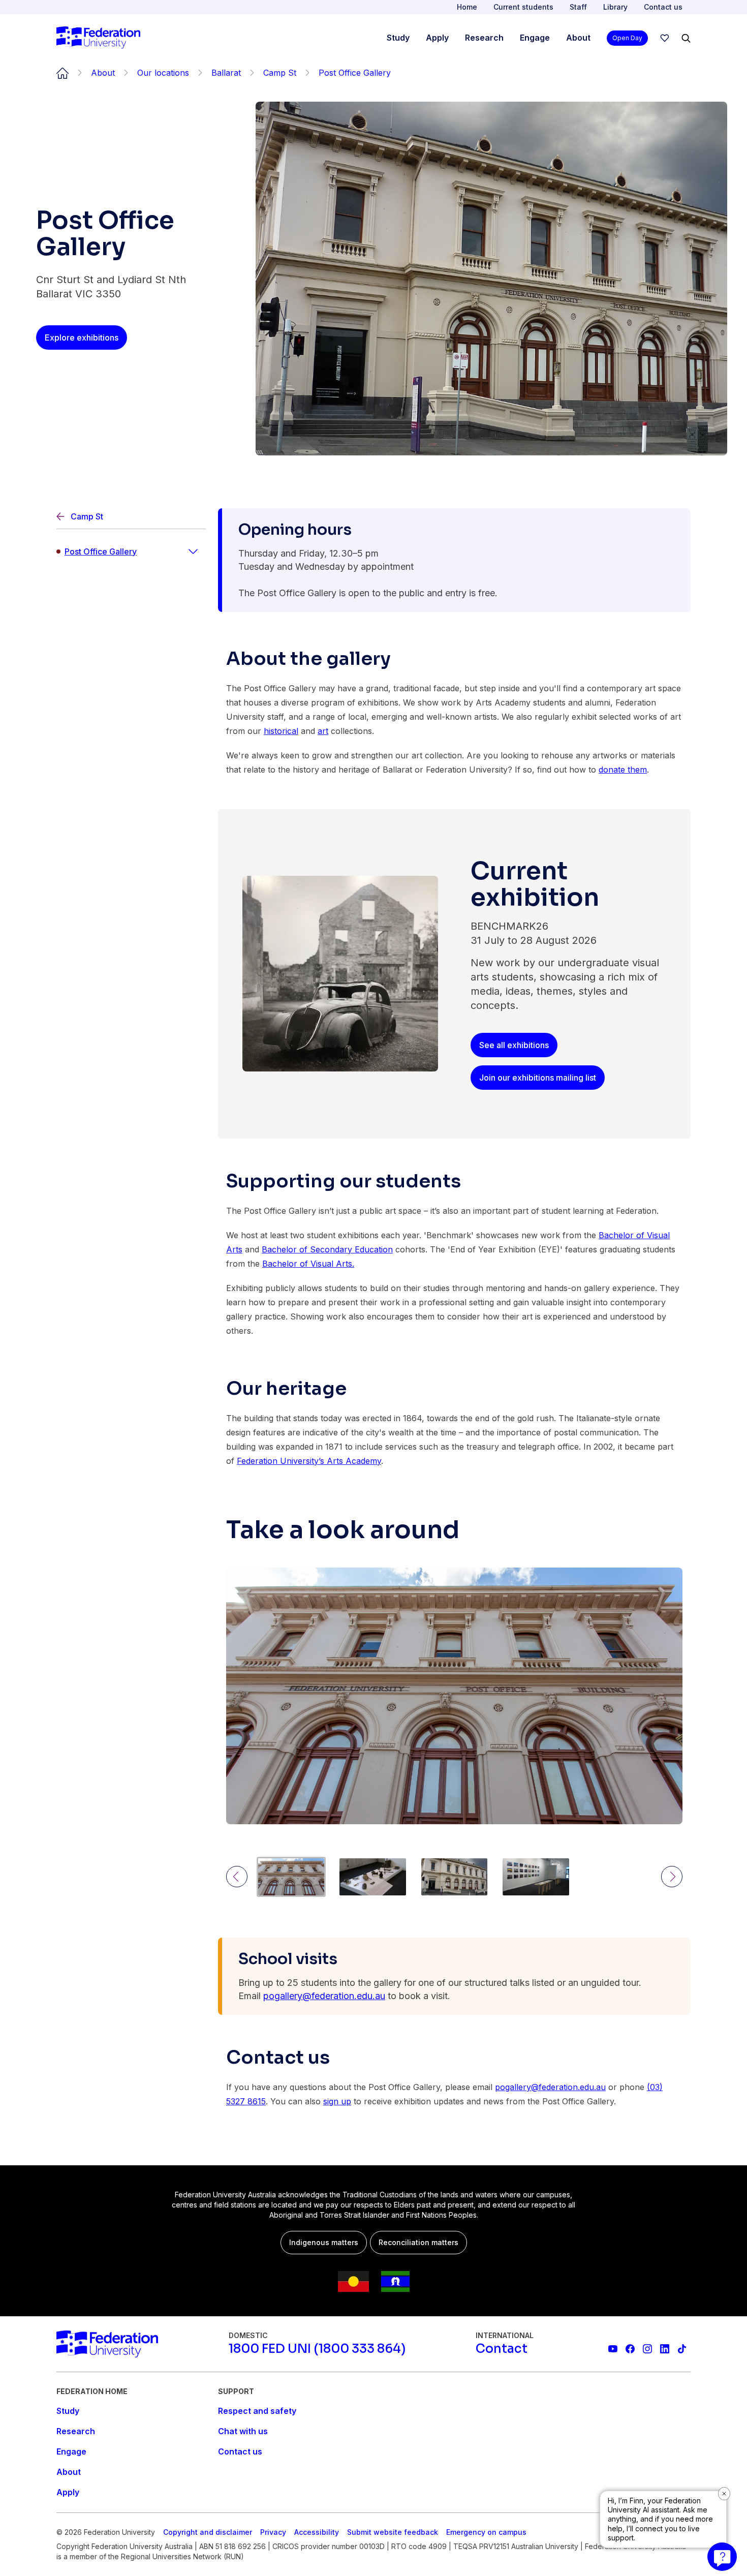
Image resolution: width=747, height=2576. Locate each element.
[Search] (686, 38)
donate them (623, 770)
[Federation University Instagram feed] (647, 2349)
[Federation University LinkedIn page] (665, 2349)
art (323, 731)
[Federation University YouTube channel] (613, 2349)
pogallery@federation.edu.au (324, 1996)
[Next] (672, 1877)
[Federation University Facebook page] (630, 2349)
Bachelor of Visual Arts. (308, 1264)
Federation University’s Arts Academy (309, 1461)
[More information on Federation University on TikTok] (682, 2349)
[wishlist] (665, 38)
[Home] (98, 38)
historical (281, 731)
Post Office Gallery (101, 551)
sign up (337, 2101)
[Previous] (237, 1877)
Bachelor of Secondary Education (327, 1249)
